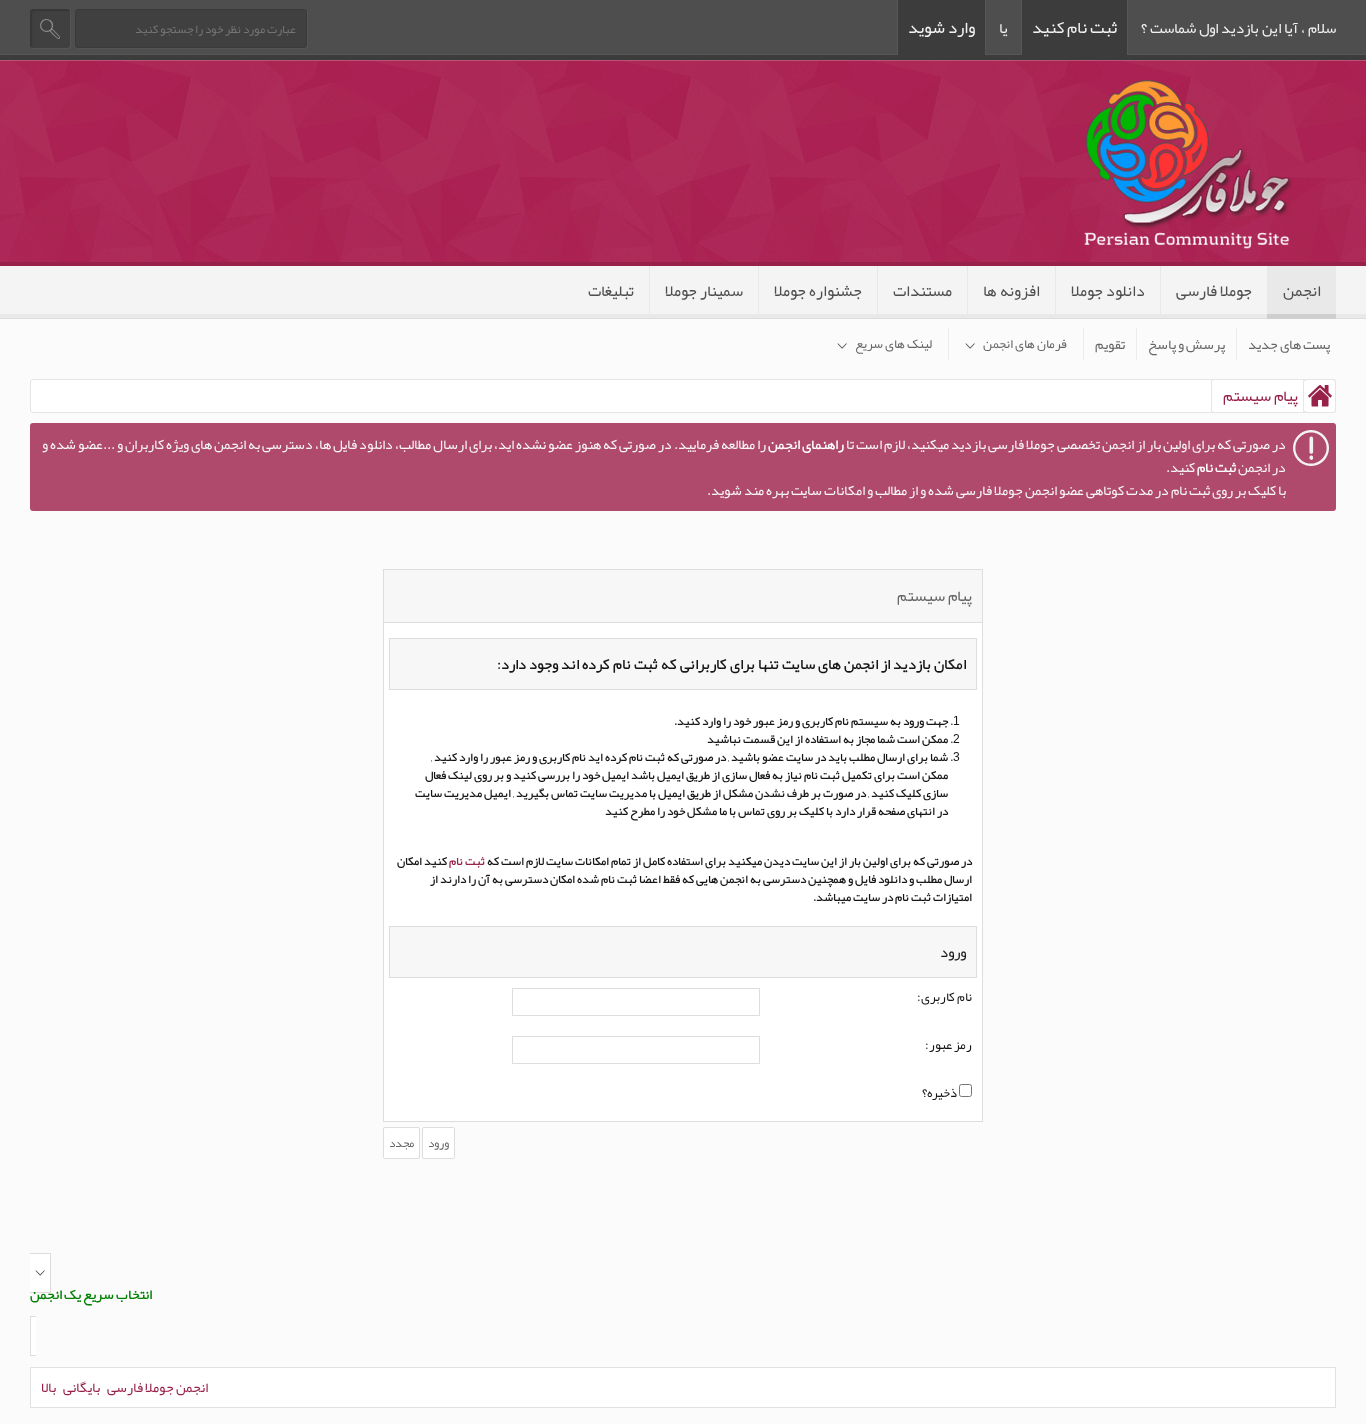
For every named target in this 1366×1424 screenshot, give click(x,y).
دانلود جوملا (1108, 291)
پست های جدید (1289, 344)
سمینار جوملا (704, 291)
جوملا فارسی (1214, 291)
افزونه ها (1011, 291)
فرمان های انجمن (1025, 344)
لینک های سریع (893, 344)
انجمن (1302, 291)
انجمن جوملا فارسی (157, 1387)
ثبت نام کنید (1074, 27)
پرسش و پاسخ (1186, 344)
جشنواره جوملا (818, 291)
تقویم (1110, 344)
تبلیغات (611, 291)
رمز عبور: (948, 1046)
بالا (48, 1387)
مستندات (922, 291)
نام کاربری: (944, 998)
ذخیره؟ (940, 1094)
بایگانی (81, 1387)
